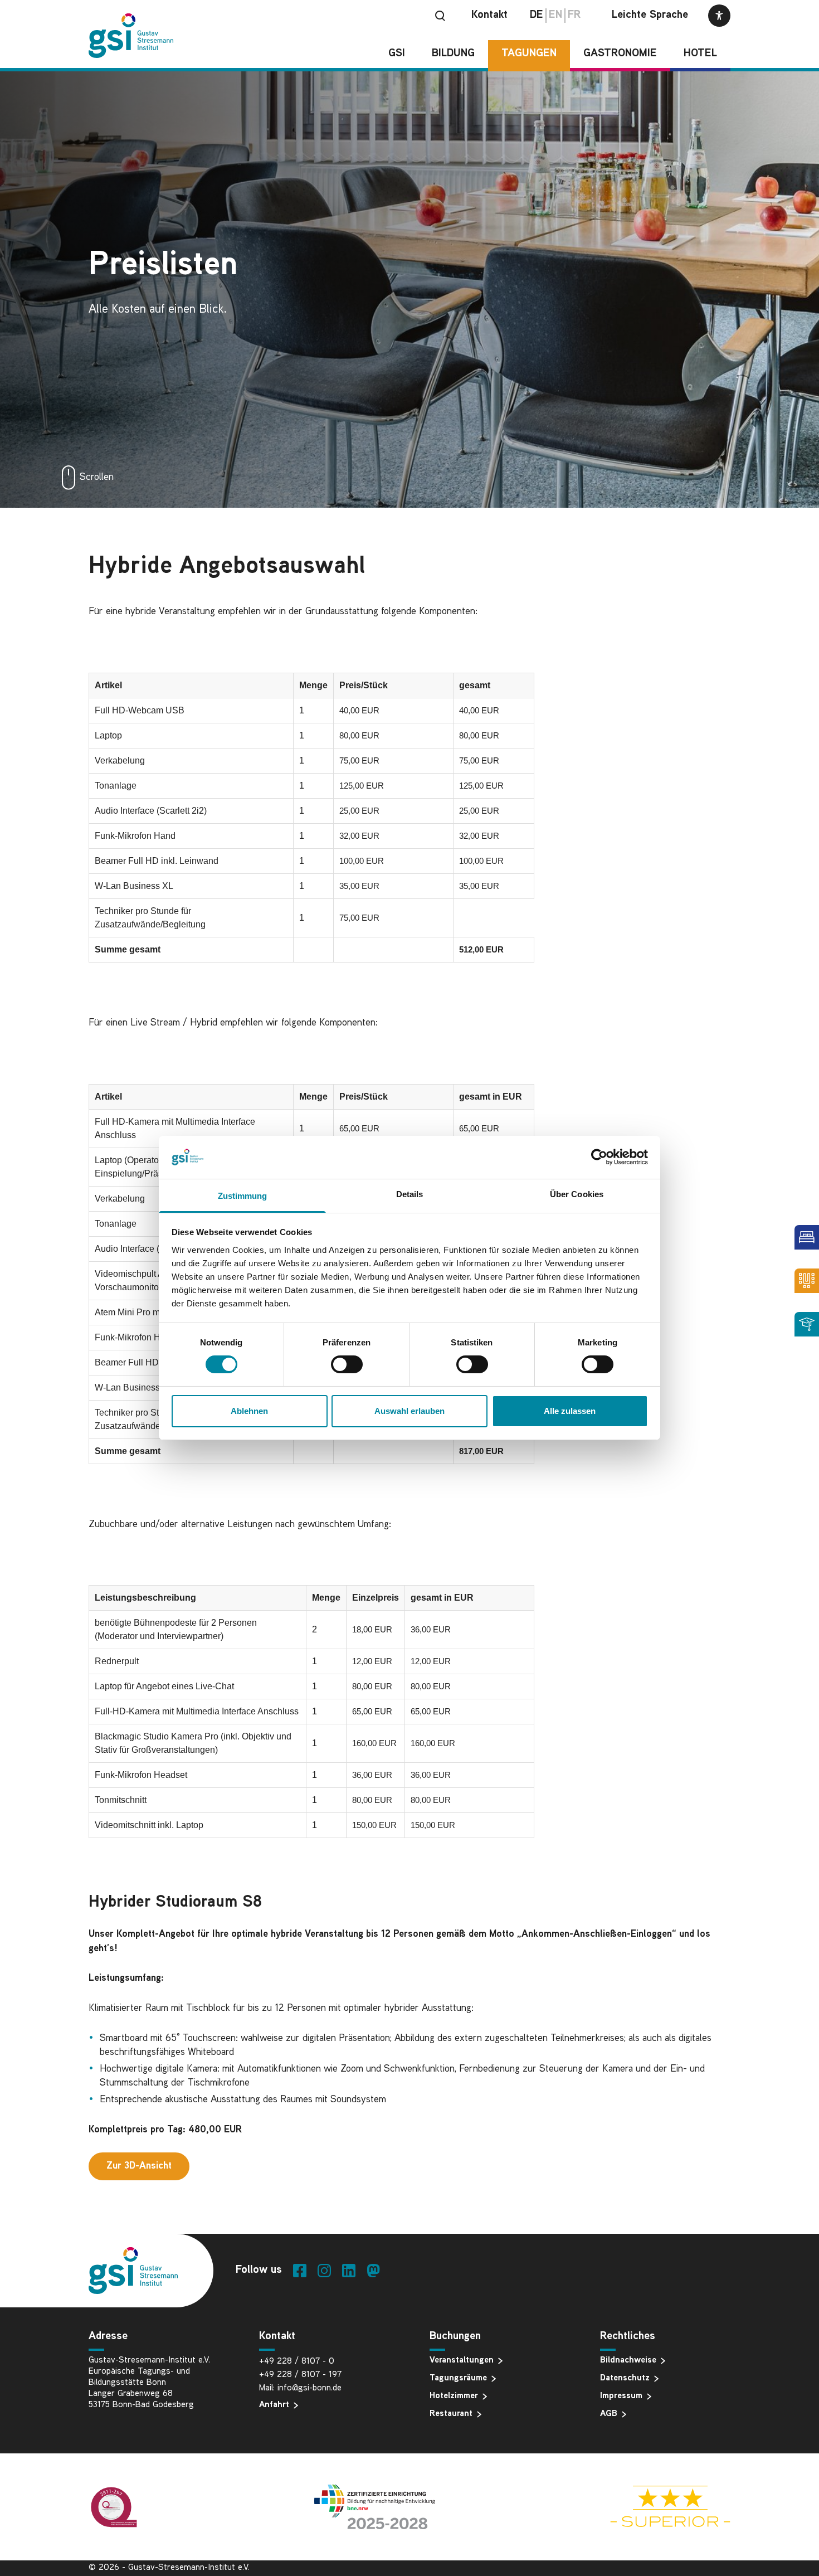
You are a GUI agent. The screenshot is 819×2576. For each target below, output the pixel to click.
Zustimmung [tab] (243, 1196)
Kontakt (489, 15)
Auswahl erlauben (409, 1411)
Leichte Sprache (650, 15)
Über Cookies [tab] (577, 1194)
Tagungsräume (458, 2378)
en (555, 15)
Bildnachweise (628, 2361)
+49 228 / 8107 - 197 (300, 2375)
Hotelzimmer (454, 2396)
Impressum (621, 2396)
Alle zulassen (570, 1411)
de (537, 15)
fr (574, 15)
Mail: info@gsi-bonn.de (300, 2388)
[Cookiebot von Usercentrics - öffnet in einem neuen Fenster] (599, 1157)
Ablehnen (249, 1411)
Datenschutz (625, 2378)
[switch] (347, 1364)
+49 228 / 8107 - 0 (297, 2362)
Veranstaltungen (462, 2361)
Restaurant (451, 2414)
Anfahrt (274, 2405)
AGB (609, 2414)
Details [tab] (410, 1194)
